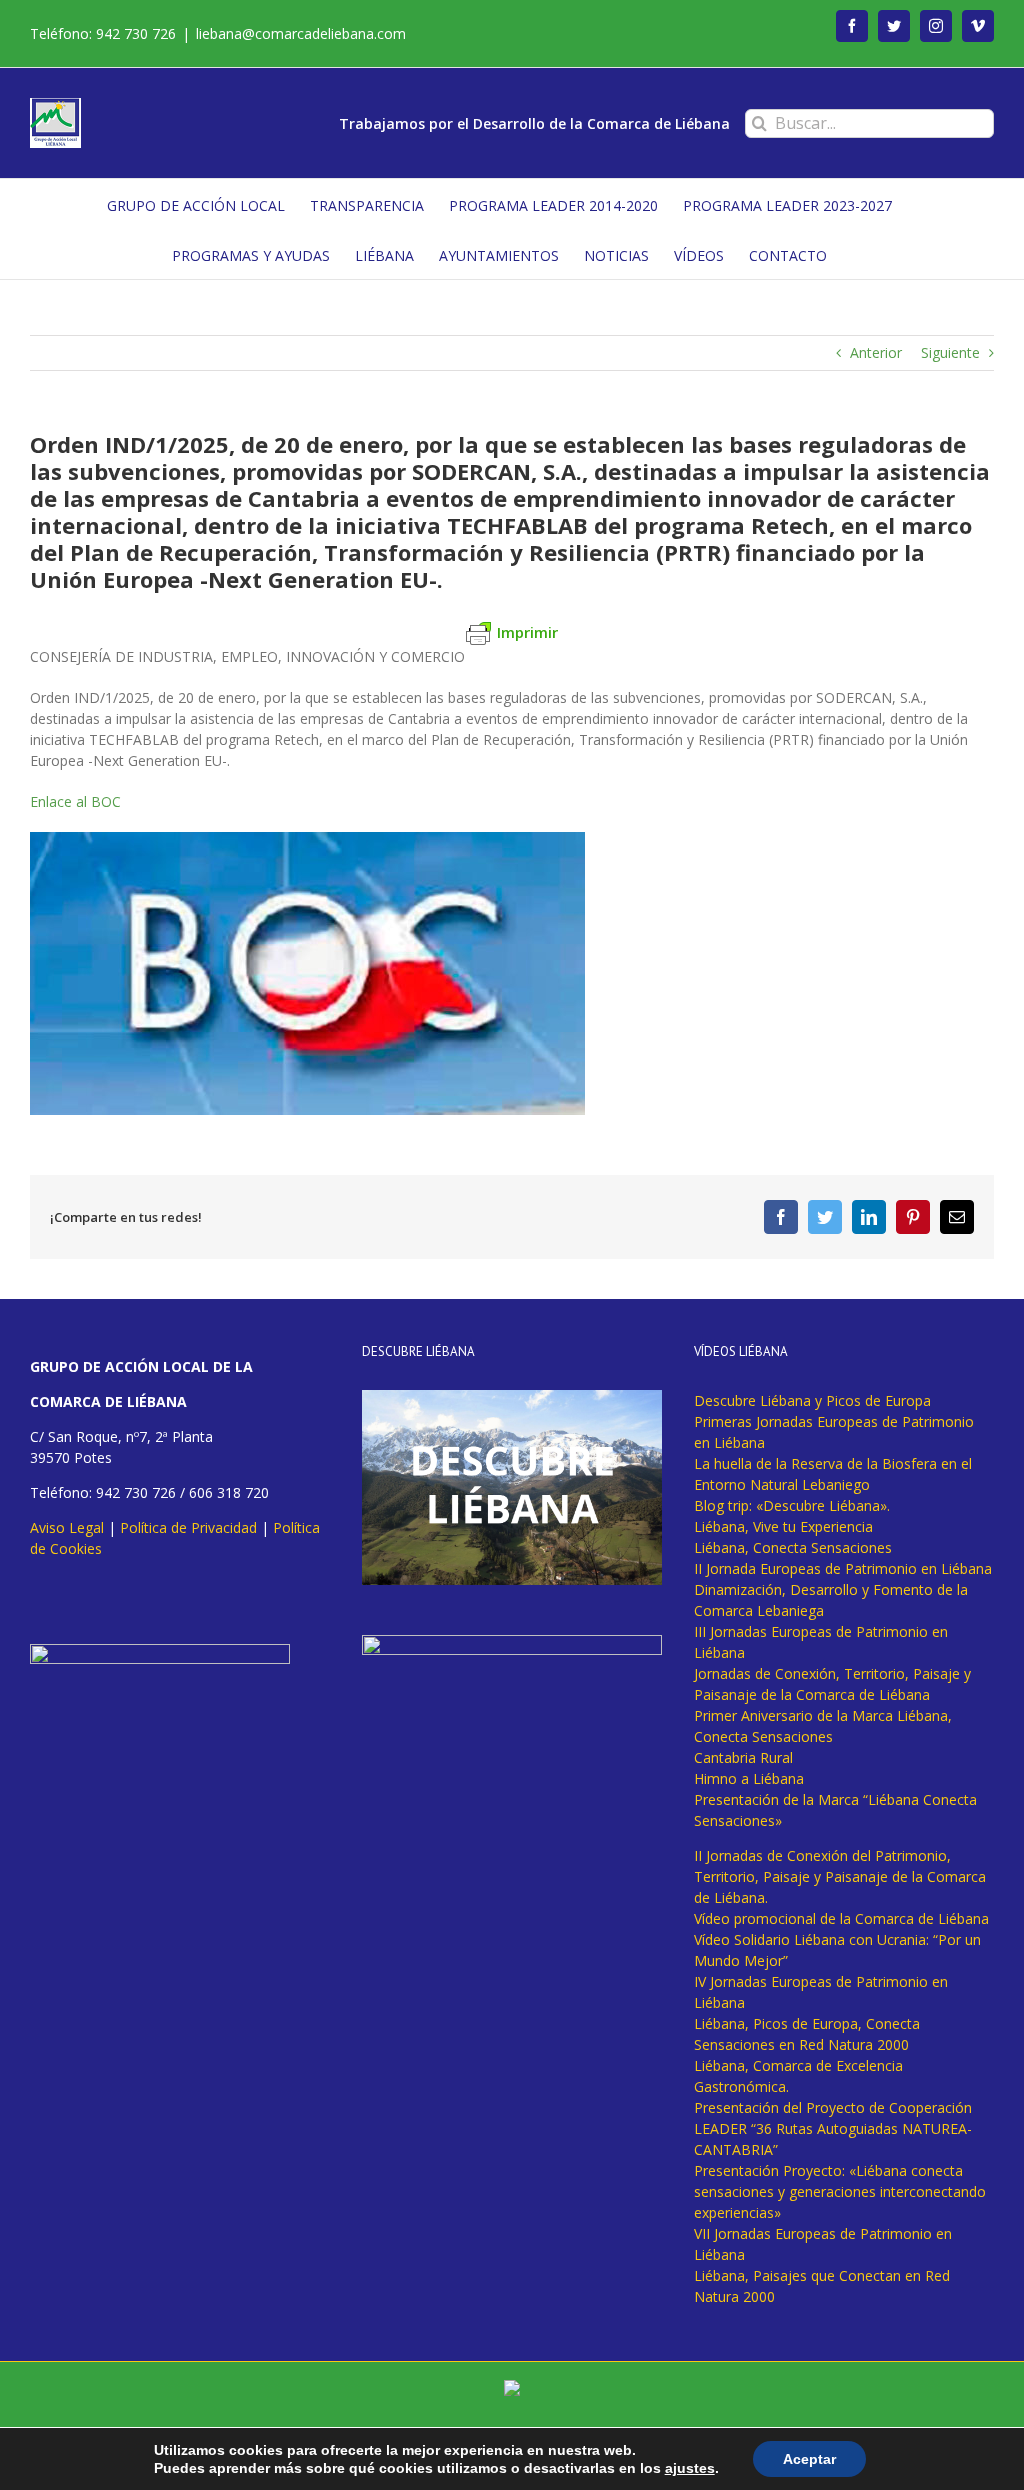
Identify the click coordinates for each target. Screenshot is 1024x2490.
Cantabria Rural (743, 1757)
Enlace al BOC (75, 801)
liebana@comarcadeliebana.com (301, 33)
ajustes (690, 2468)
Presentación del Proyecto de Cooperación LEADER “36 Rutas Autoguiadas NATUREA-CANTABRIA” (833, 2128)
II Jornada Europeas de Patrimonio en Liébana (843, 1568)
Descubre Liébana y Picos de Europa (812, 1400)
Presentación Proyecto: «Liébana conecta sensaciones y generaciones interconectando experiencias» (840, 2191)
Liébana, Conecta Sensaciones (793, 1547)
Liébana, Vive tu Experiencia (783, 1526)
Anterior (876, 352)
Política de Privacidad (188, 1527)
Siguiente (950, 352)
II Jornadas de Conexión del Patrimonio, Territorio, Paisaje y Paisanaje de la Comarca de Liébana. (840, 1876)
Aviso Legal (67, 1527)
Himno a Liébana (749, 1778)
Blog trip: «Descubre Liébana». (792, 1505)
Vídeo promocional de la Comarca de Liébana (841, 1918)
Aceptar (809, 2459)
